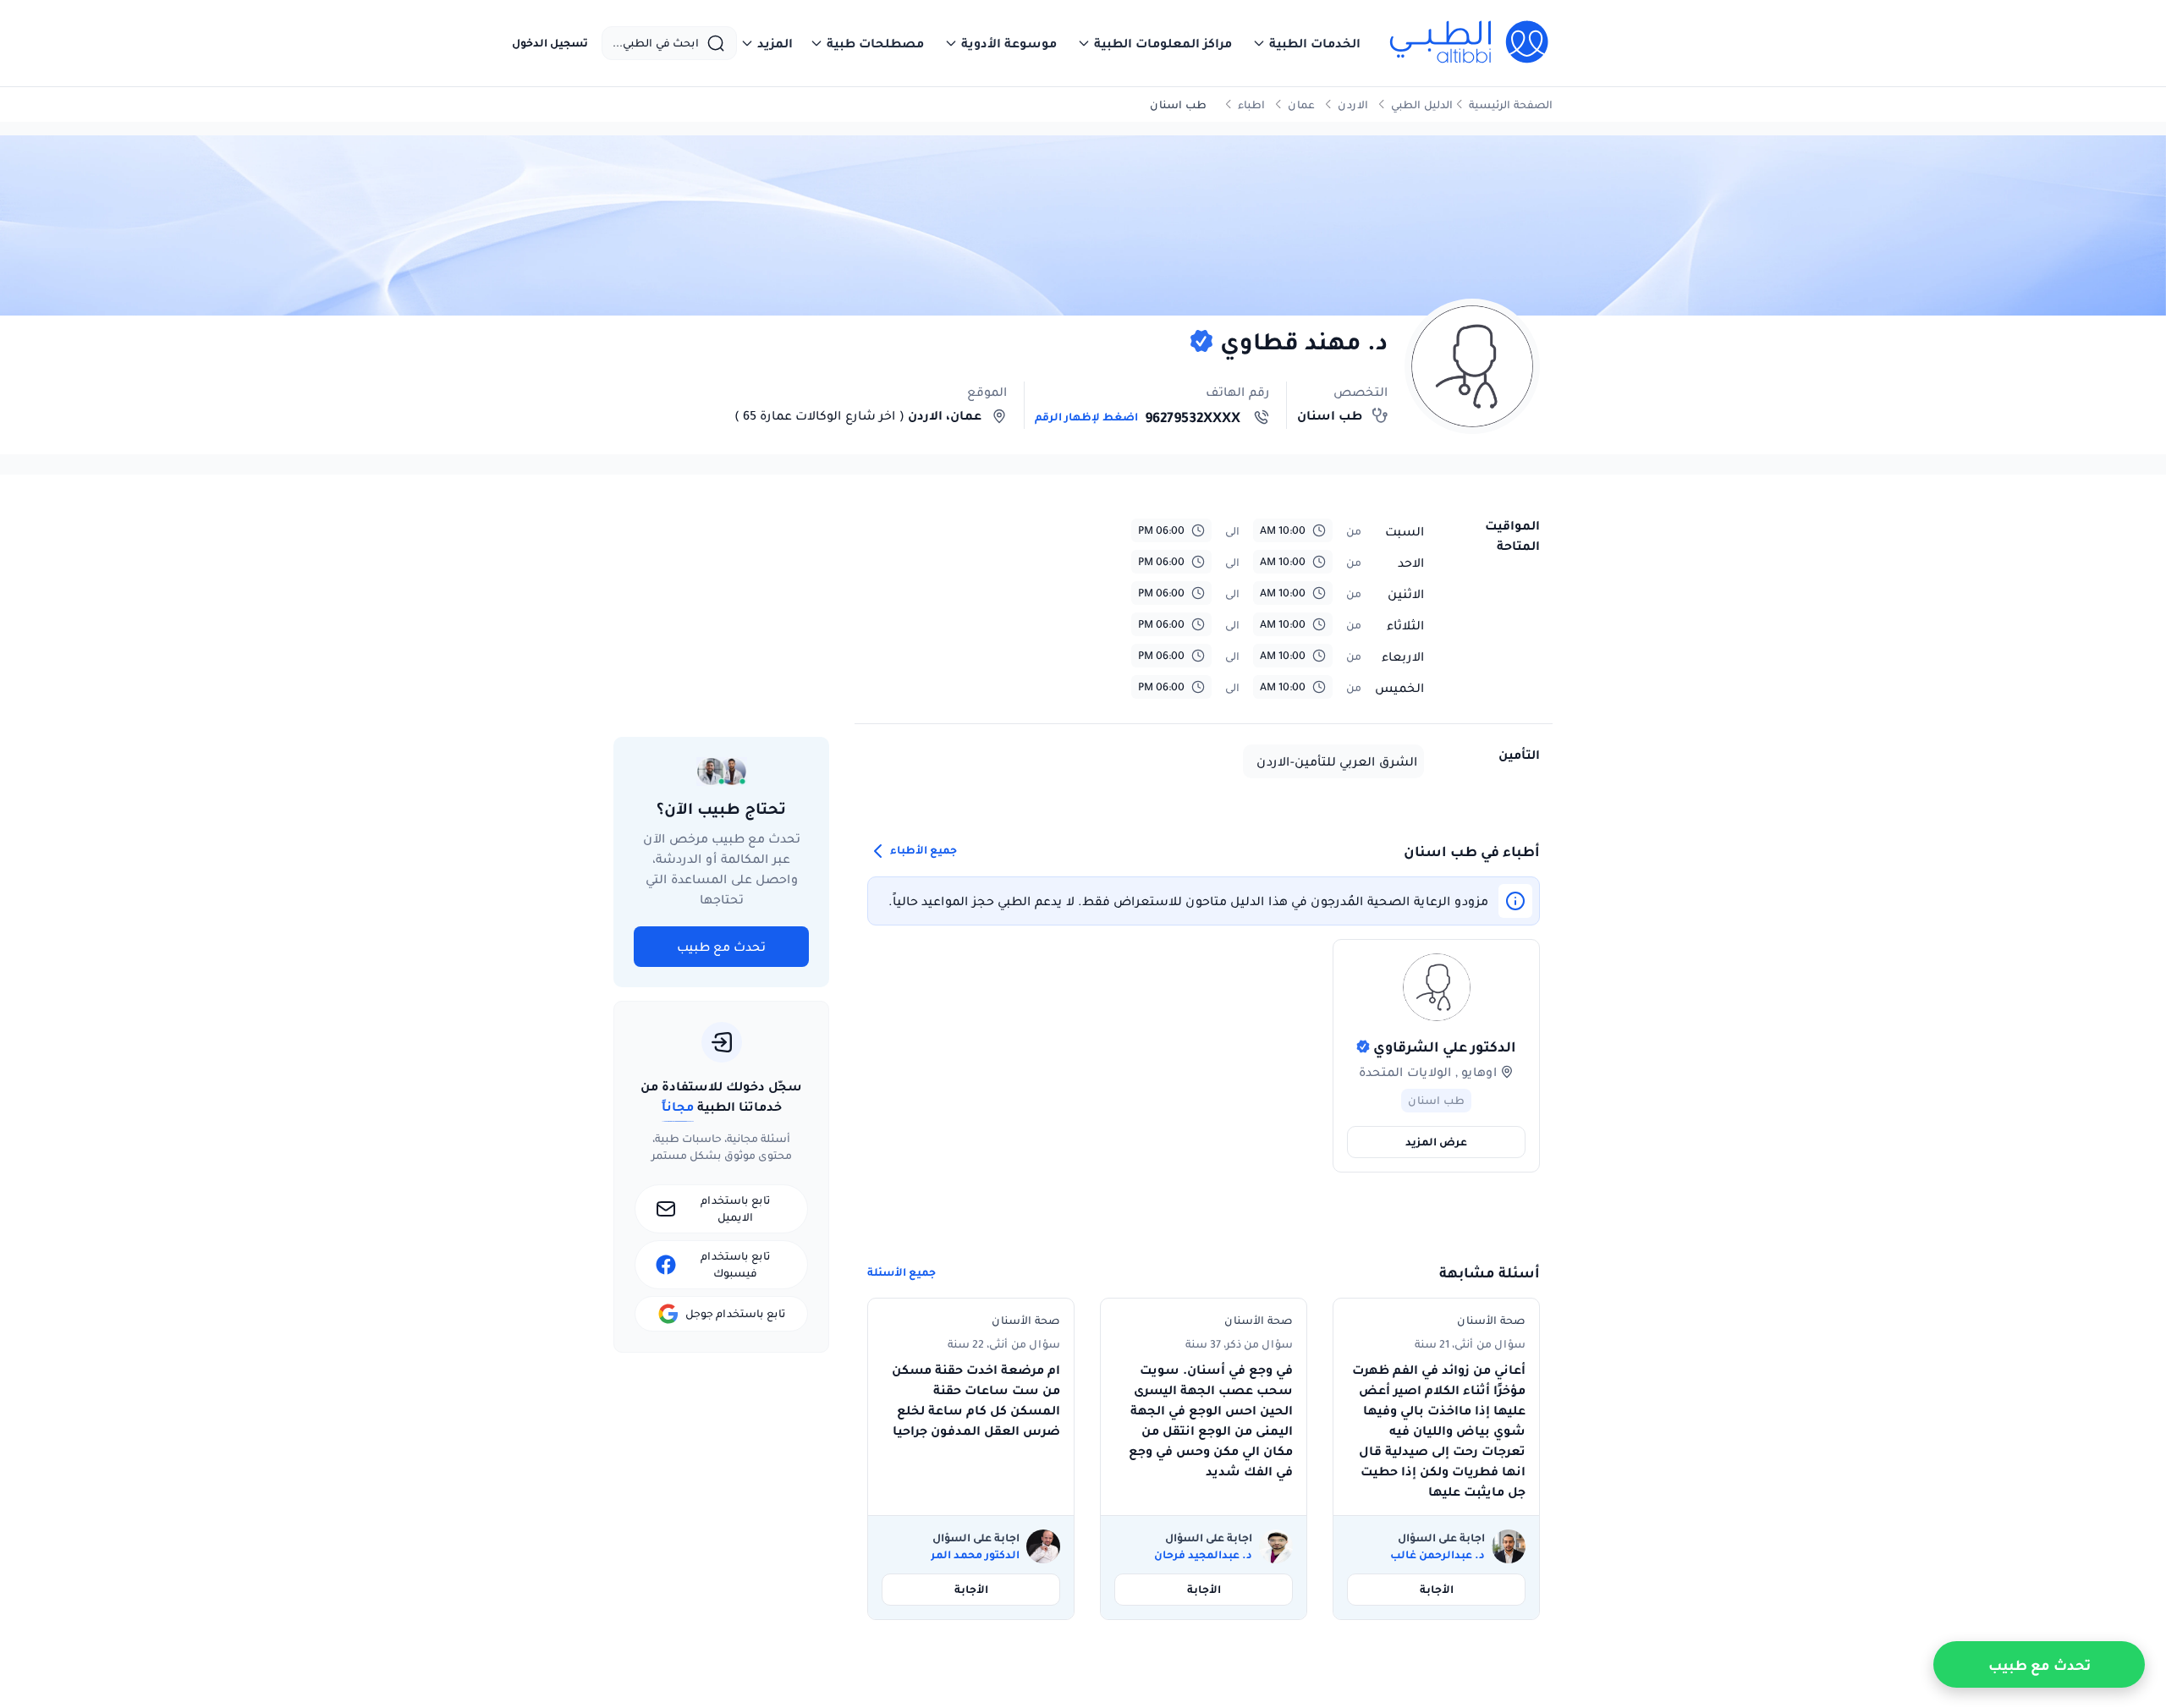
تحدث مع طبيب (721, 947)
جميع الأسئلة (902, 1272)
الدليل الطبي (1422, 104)
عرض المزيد (1436, 1142)
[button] (1306, 43)
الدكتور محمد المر (975, 1555)
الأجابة (1437, 1589)
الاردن (1353, 104)
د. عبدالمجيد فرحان (1203, 1555)
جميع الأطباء (922, 851)
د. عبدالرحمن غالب (1438, 1555)
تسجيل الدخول (550, 43)
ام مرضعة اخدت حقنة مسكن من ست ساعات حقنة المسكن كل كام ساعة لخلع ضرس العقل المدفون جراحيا (976, 1400)
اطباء (1251, 104)
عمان (1301, 104)
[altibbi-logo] (1470, 43)
